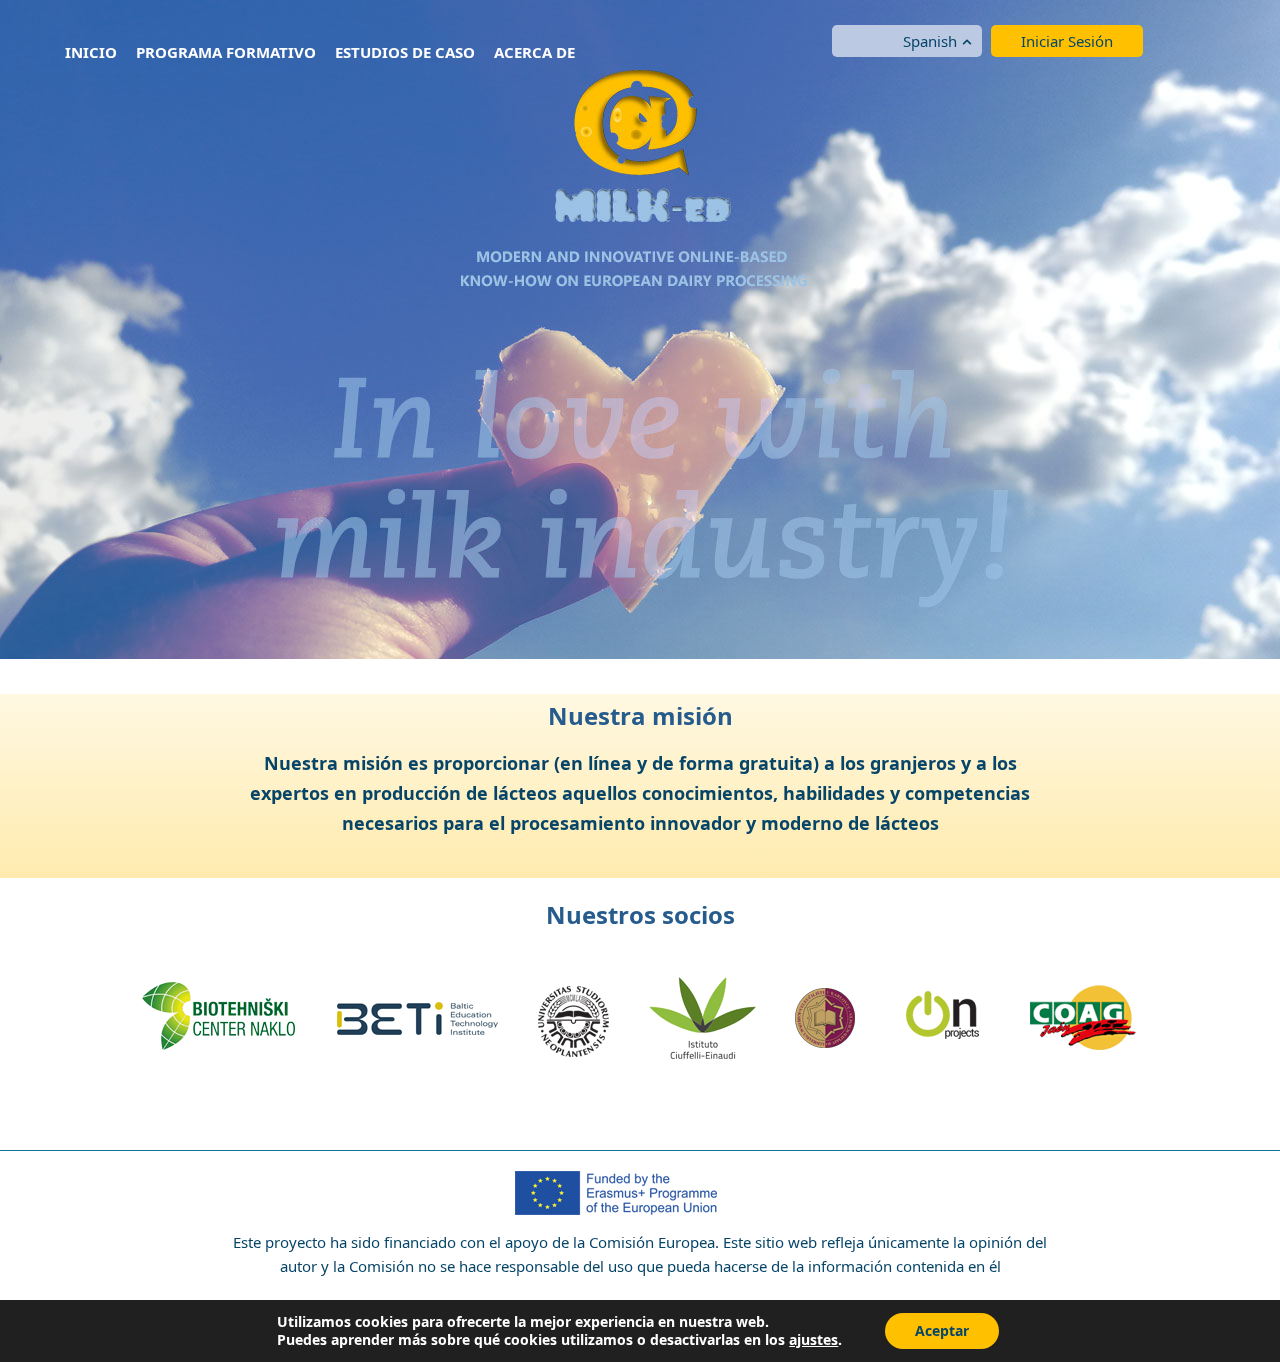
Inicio (91, 52)
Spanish (930, 41)
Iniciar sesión (1067, 41)
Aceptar (942, 1330)
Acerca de (534, 52)
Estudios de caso (405, 52)
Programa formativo (226, 52)
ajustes (813, 1340)
